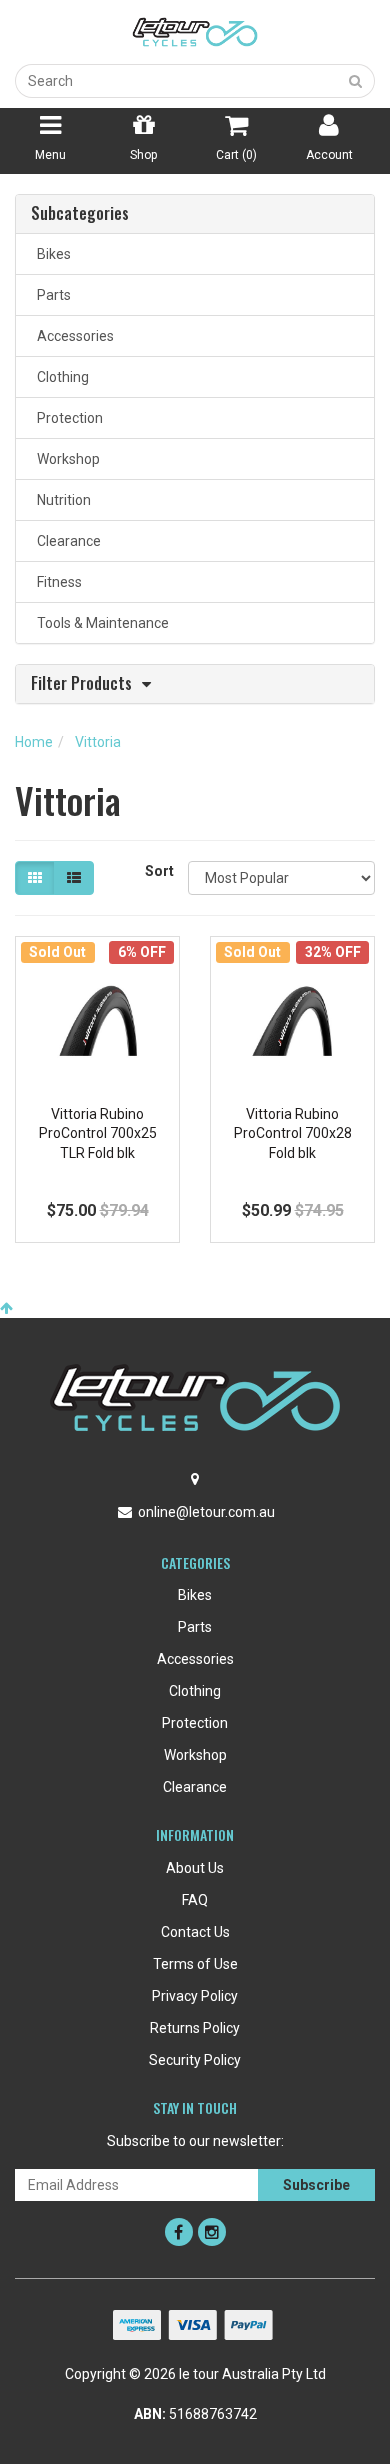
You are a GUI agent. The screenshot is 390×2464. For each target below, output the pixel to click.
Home (34, 742)
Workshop (65, 459)
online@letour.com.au (206, 1512)
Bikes (51, 254)
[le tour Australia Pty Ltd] (195, 31)
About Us (195, 1868)
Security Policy (195, 2060)
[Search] (356, 81)
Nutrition (61, 500)
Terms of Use (195, 1964)
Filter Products (81, 684)
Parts (51, 295)
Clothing (60, 377)
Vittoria (98, 742)
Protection (67, 418)
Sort (159, 871)
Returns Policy (195, 2028)
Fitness (56, 582)
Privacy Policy (195, 1996)
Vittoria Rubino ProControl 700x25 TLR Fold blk (98, 1133)
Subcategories (80, 214)
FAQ (195, 1900)
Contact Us (195, 1932)
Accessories (72, 336)
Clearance (66, 541)
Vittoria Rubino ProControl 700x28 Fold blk (293, 1133)
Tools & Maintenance (100, 623)
